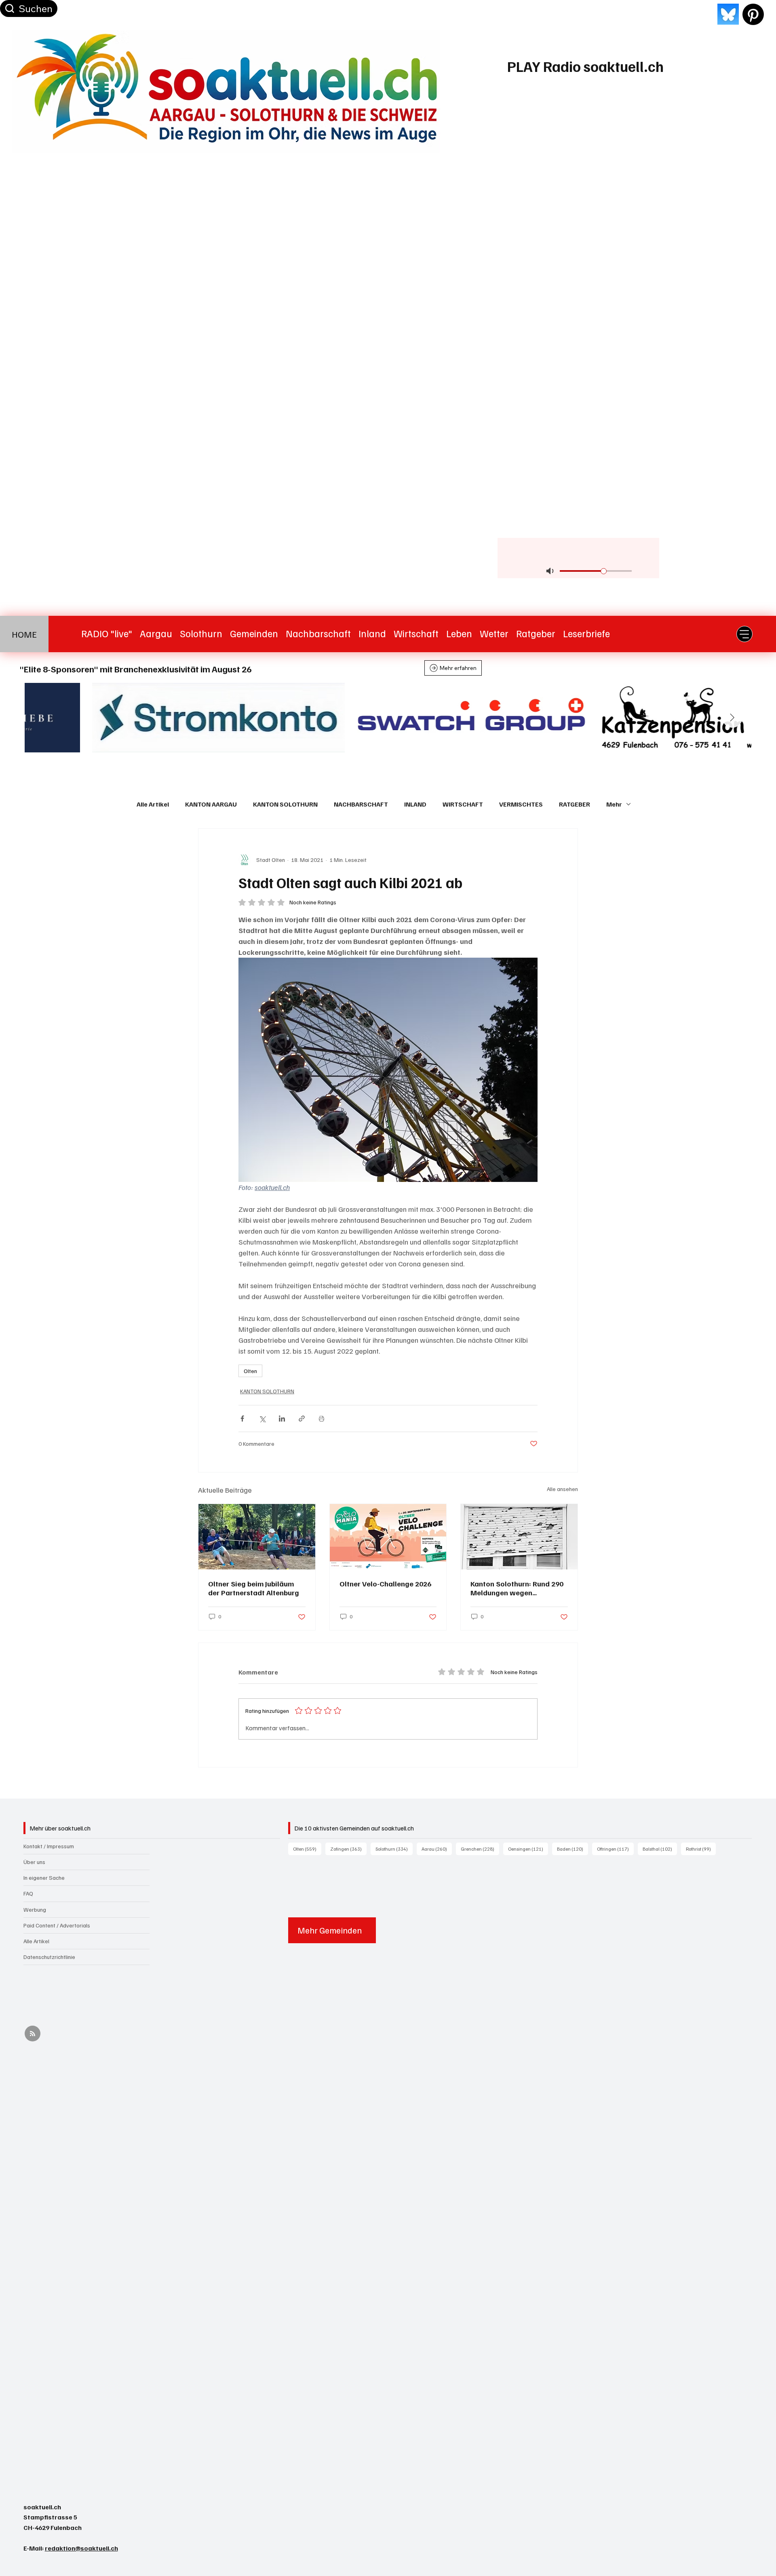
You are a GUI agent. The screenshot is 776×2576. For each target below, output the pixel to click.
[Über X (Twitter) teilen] (262, 1419)
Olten (250, 1371)
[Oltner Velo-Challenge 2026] (388, 1537)
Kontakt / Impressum (49, 1846)
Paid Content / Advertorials (57, 1925)
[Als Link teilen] (302, 1419)
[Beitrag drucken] (322, 1419)
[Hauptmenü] (744, 634)
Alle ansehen (562, 1489)
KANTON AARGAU (211, 804)
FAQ (28, 1893)
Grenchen (480, 1849)
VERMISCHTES (521, 804)
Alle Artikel (153, 804)
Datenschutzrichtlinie (49, 1957)
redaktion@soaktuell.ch (81, 2548)
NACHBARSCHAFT (361, 804)
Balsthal (660, 1849)
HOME (24, 634)
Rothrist (701, 1849)
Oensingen (528, 1849)
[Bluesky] (728, 14)
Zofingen (348, 1849)
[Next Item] (732, 718)
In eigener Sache (44, 1878)
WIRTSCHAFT (463, 804)
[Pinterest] (753, 14)
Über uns (34, 1862)
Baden (573, 1849)
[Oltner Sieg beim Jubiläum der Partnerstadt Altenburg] (257, 1537)
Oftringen (615, 1849)
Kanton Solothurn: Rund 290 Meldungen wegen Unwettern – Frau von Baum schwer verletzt (517, 1588)
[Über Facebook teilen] (242, 1419)
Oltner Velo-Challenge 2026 (385, 1584)
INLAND (415, 804)
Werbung (35, 1909)
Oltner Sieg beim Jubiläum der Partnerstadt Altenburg (254, 1588)
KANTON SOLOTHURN (285, 804)
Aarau (437, 1849)
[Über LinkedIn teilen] (282, 1419)
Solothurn (394, 1849)
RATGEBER (575, 804)
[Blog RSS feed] (33, 2034)
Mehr (614, 804)
